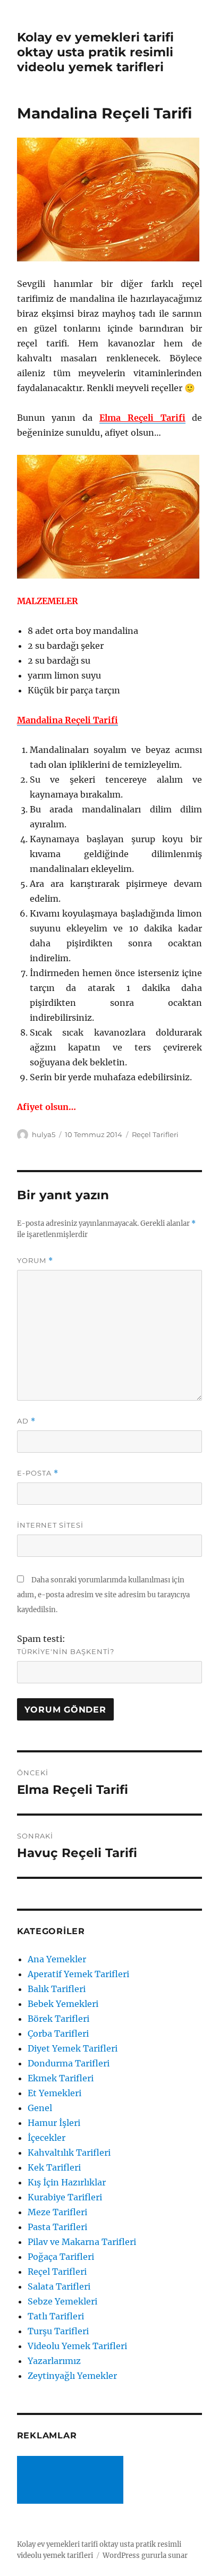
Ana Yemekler (57, 1959)
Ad (26, 1421)
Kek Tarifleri (54, 2167)
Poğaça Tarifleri (61, 2257)
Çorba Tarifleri (58, 2033)
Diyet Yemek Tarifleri (73, 2048)
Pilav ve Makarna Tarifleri (82, 2242)
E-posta (38, 1473)
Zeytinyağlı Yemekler (72, 2376)
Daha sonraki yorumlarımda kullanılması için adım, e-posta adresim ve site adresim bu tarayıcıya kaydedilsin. (103, 1595)
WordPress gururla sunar (145, 2556)
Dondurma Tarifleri (69, 2063)
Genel (40, 2108)
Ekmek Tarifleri (61, 2078)
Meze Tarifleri (57, 2212)
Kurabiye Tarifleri (65, 2197)
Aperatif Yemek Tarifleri (78, 1974)
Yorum (35, 1261)
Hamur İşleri (54, 2123)
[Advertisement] (72, 2481)
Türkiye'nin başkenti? (66, 1651)
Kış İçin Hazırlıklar (67, 2182)
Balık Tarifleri (57, 1989)
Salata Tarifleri (59, 2286)
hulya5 (44, 1134)
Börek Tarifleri (58, 2019)
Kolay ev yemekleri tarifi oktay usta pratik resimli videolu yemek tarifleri (95, 52)
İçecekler (47, 2138)
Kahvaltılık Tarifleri (69, 2153)
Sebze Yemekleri (62, 2301)
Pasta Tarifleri (57, 2227)
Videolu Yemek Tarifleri (77, 2346)
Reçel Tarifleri (155, 1134)
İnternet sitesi (50, 1525)
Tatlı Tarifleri (56, 2316)
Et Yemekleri (54, 2093)
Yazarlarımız (54, 2361)
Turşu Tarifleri (58, 2331)
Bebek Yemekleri (63, 2004)
